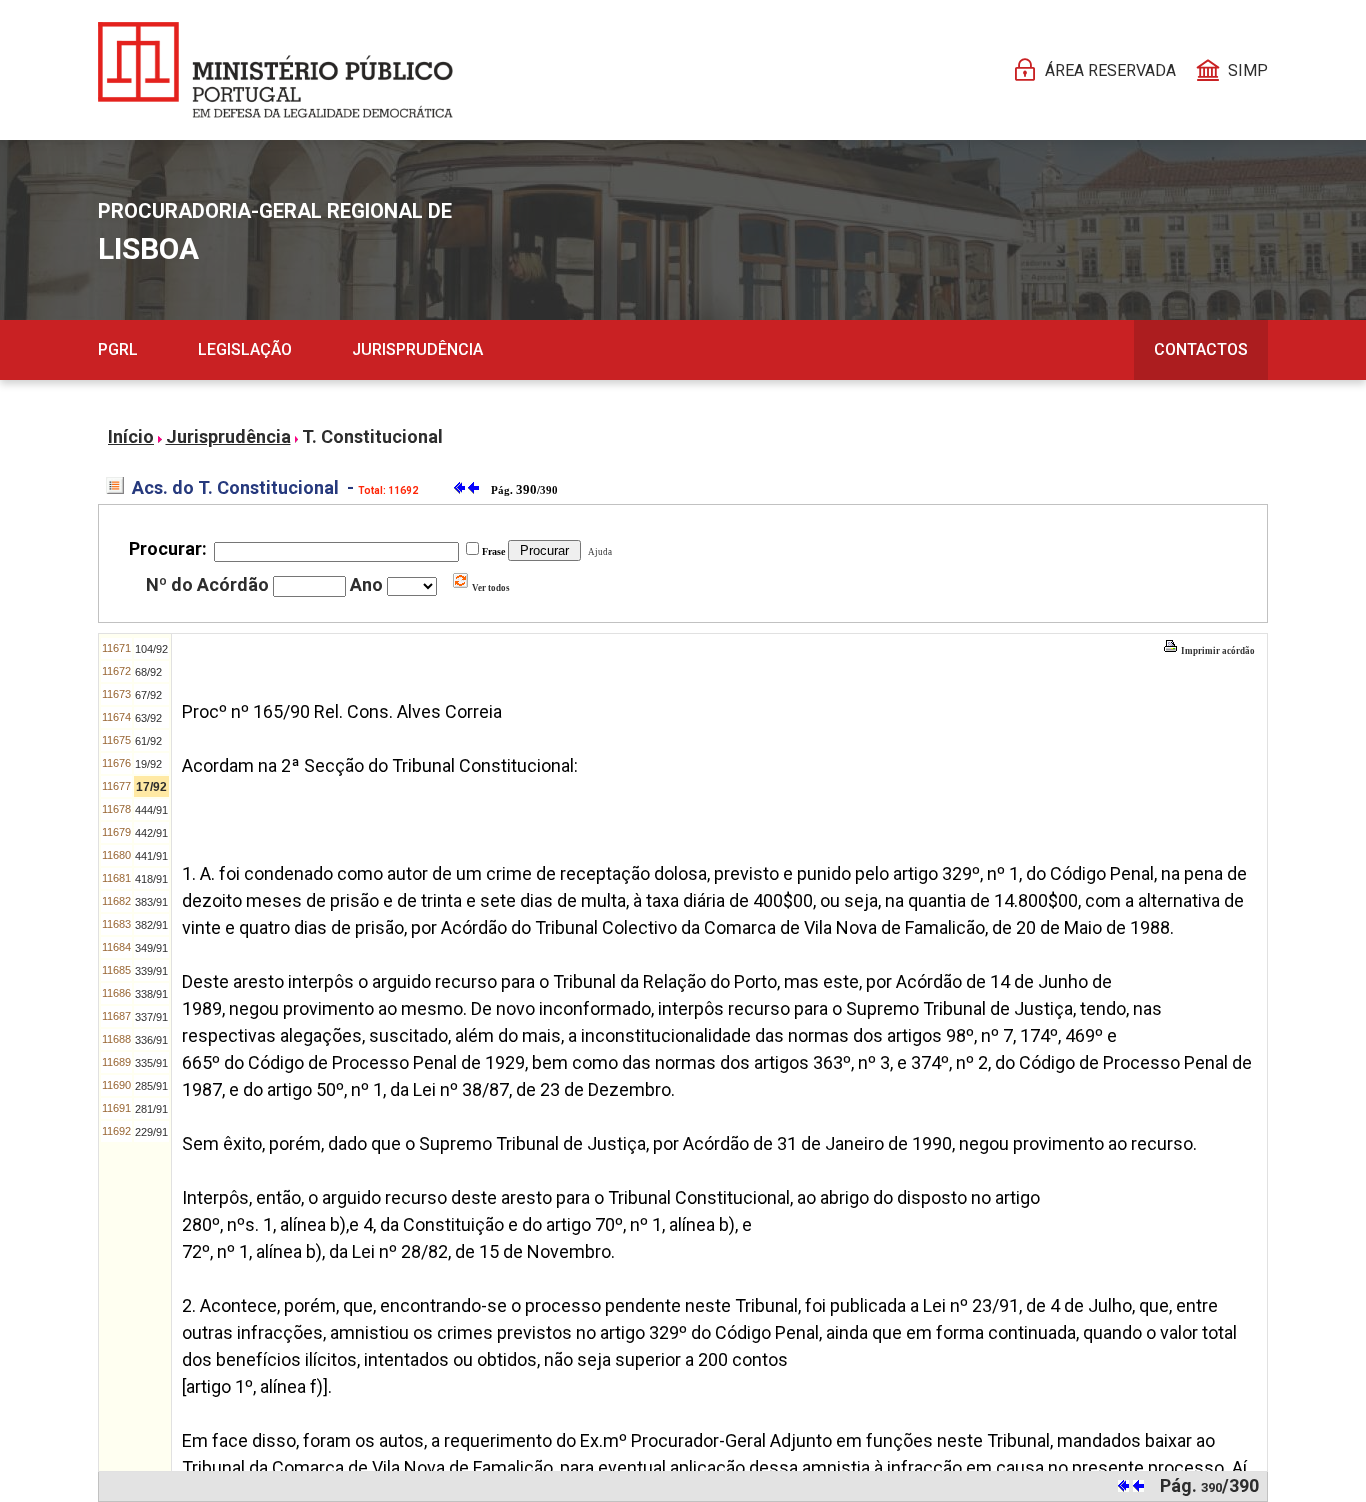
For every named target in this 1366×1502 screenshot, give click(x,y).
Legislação (245, 349)
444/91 (151, 810)
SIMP (1248, 70)
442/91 (151, 833)
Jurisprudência (417, 349)
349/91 (151, 948)
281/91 (151, 1109)
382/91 (151, 925)
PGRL (118, 349)
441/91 (151, 856)
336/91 (151, 1040)
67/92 (148, 695)
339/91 (151, 971)
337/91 (151, 1017)
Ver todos (490, 588)
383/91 (151, 902)
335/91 (151, 1063)
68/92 (148, 672)
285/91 (151, 1086)
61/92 (148, 741)
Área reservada (1110, 70)
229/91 (151, 1132)
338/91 (151, 994)
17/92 (151, 787)
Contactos (1201, 349)
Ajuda (598, 552)
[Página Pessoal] (275, 70)
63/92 (148, 718)
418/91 (151, 879)
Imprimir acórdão (1217, 651)
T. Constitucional (372, 436)
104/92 (151, 649)
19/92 (148, 764)
